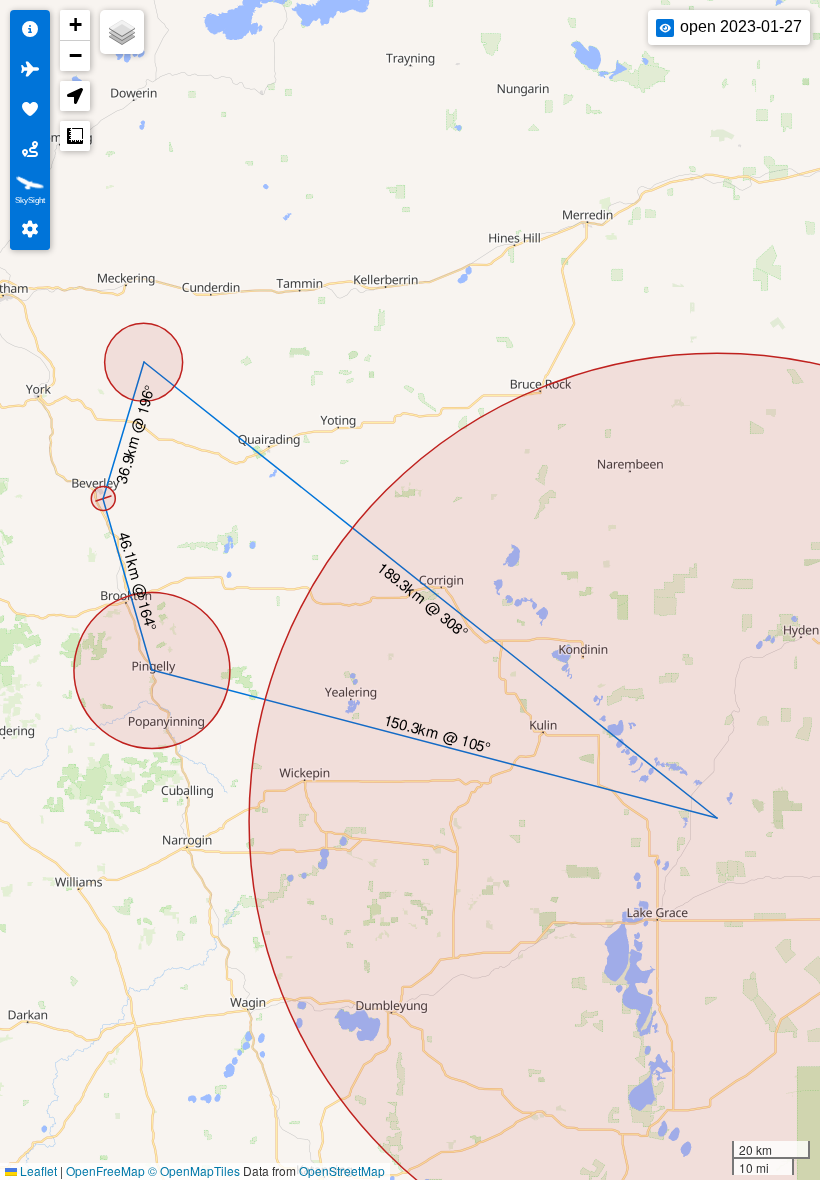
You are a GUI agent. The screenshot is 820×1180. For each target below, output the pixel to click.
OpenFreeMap (105, 1170)
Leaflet (37, 1170)
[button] (75, 25)
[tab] (30, 30)
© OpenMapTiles (194, 1170)
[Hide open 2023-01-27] (665, 28)
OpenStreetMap (342, 1170)
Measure (75, 136)
